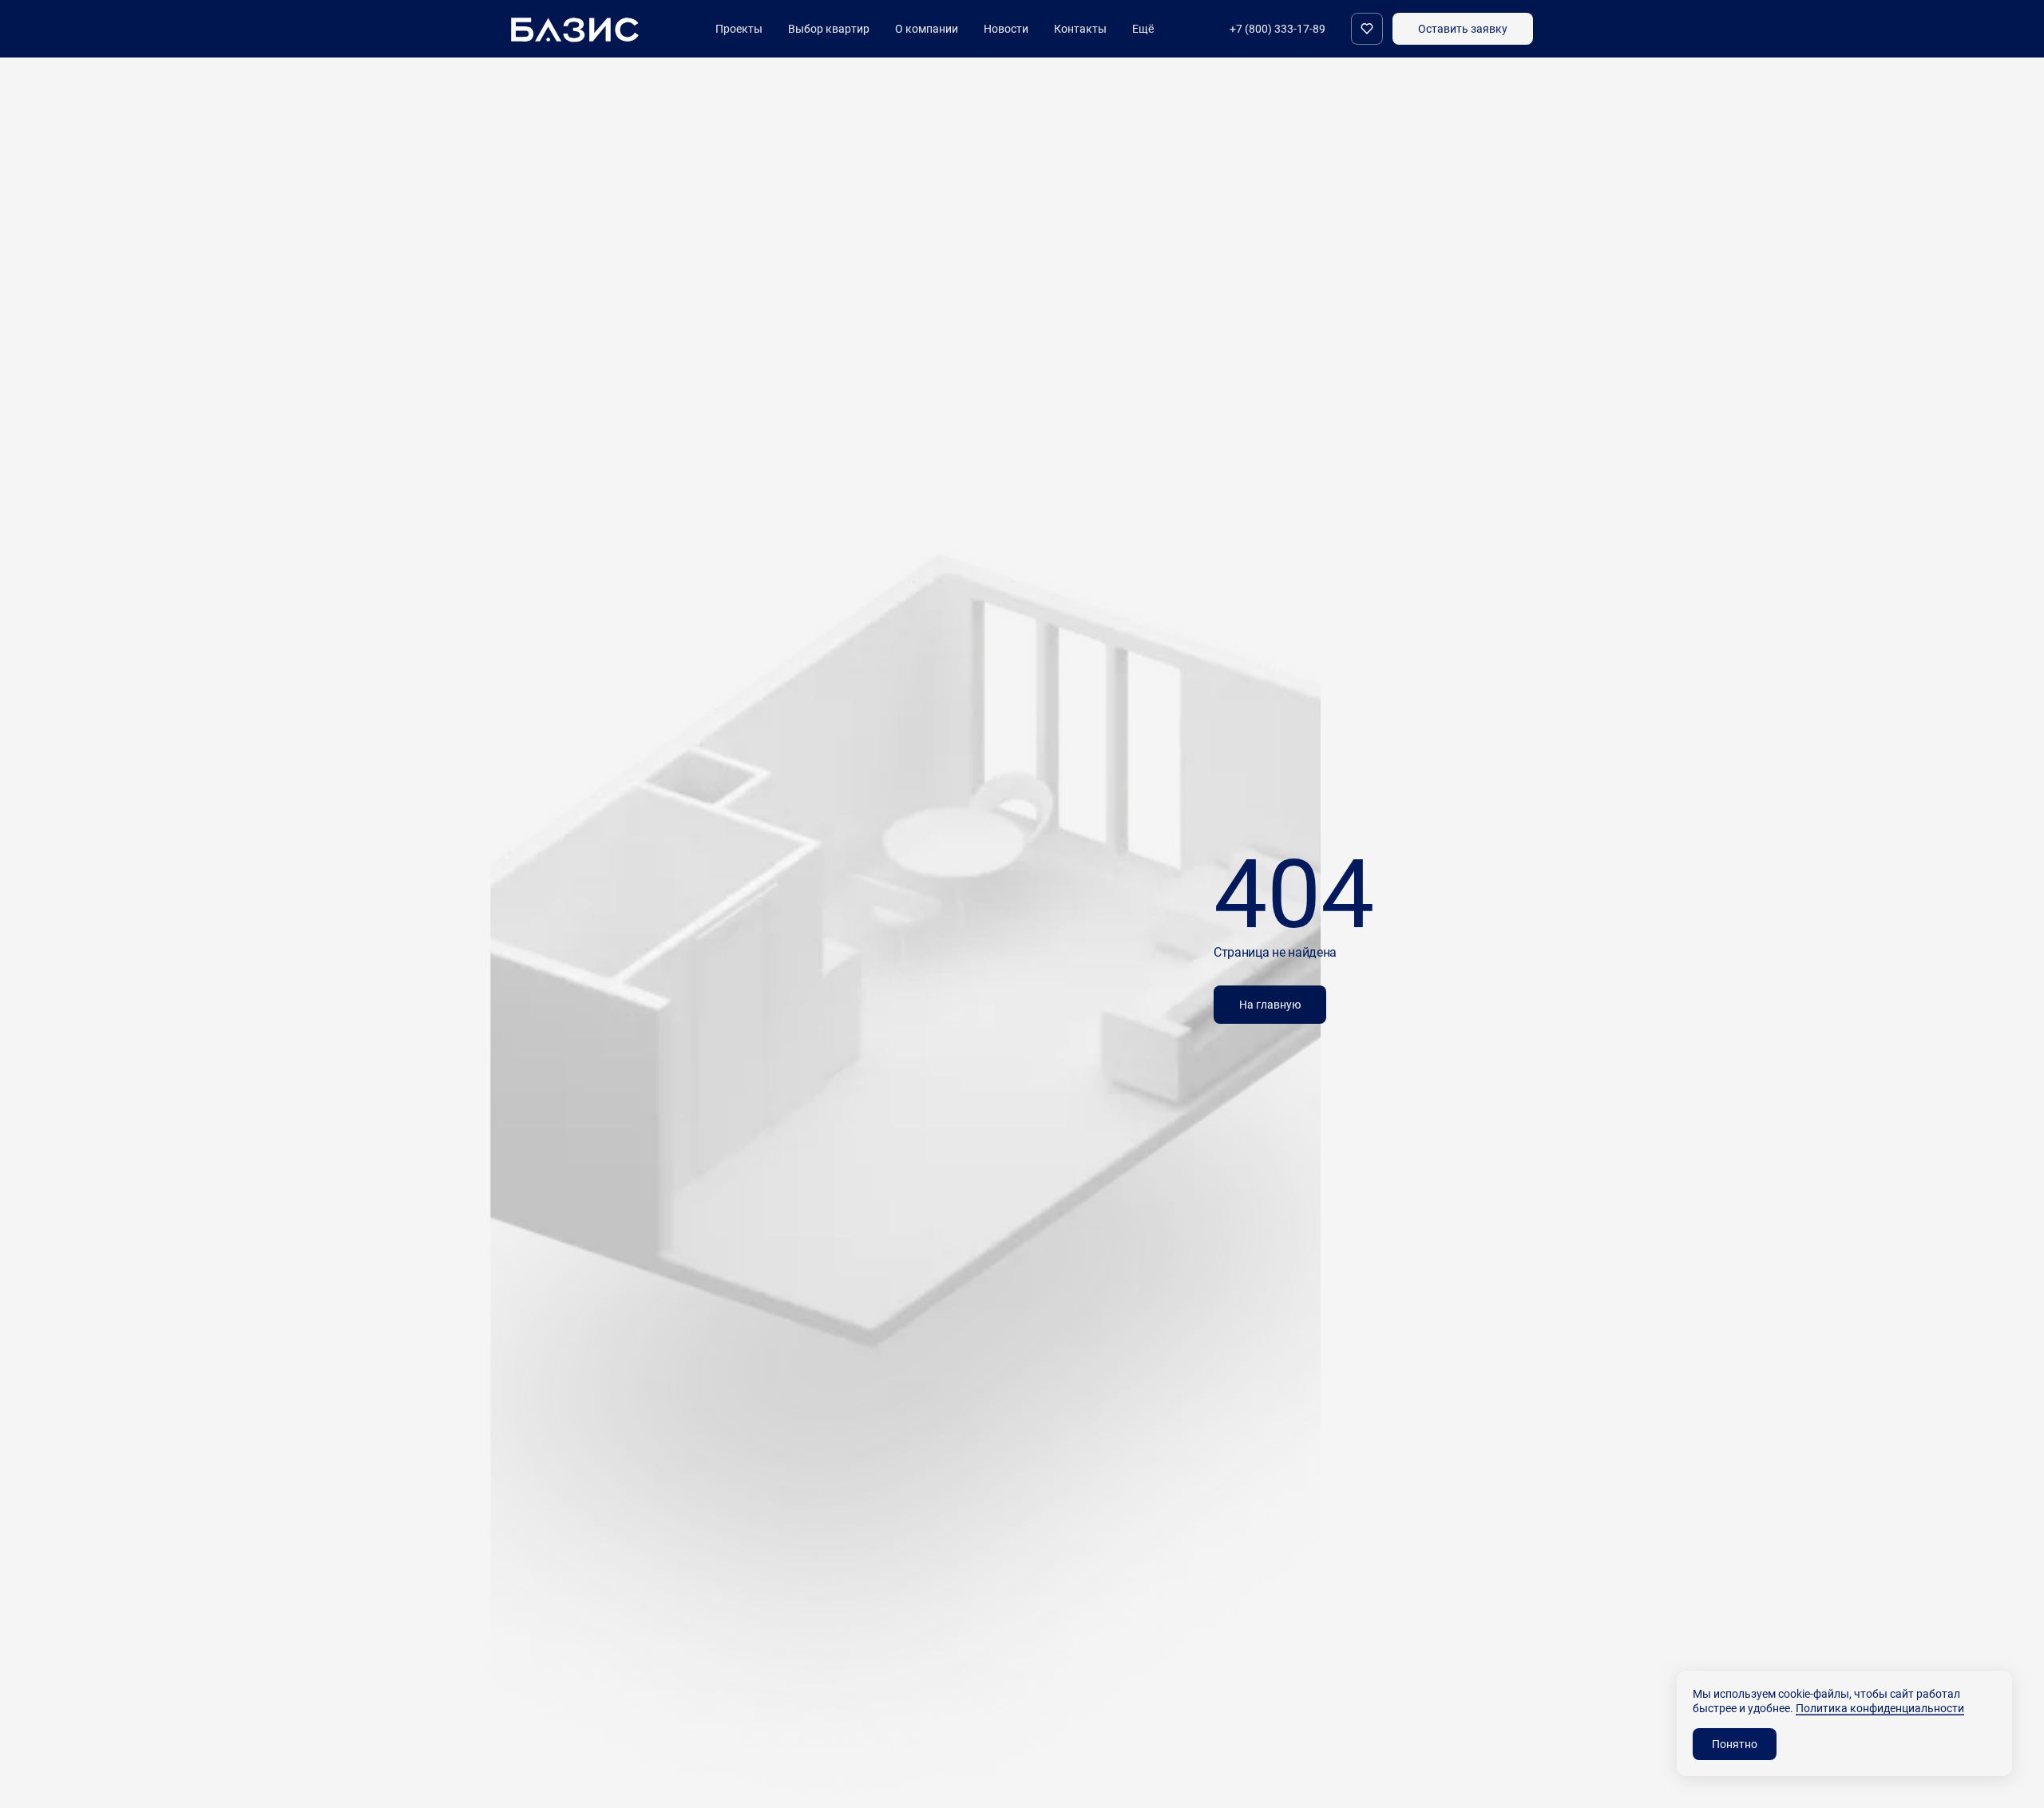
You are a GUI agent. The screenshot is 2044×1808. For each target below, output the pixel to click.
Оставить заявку (1463, 28)
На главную (1270, 1004)
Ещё (1143, 29)
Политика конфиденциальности (1880, 1708)
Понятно (1735, 1744)
